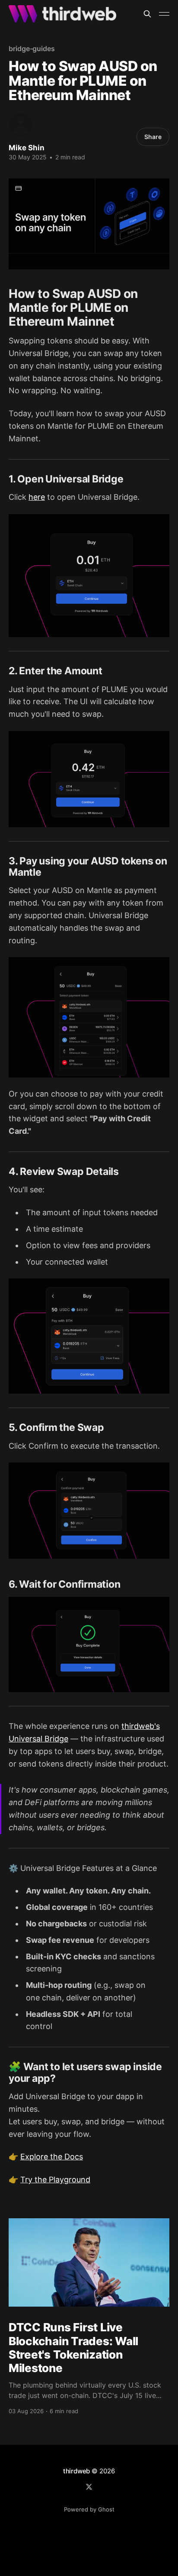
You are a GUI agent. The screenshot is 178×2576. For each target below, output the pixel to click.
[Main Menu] (164, 14)
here (37, 497)
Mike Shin (27, 148)
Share (153, 137)
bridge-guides (32, 49)
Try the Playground (55, 2180)
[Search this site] (147, 14)
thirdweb (76, 2471)
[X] (89, 2487)
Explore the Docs (52, 2157)
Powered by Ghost (89, 2509)
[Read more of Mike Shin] (21, 125)
